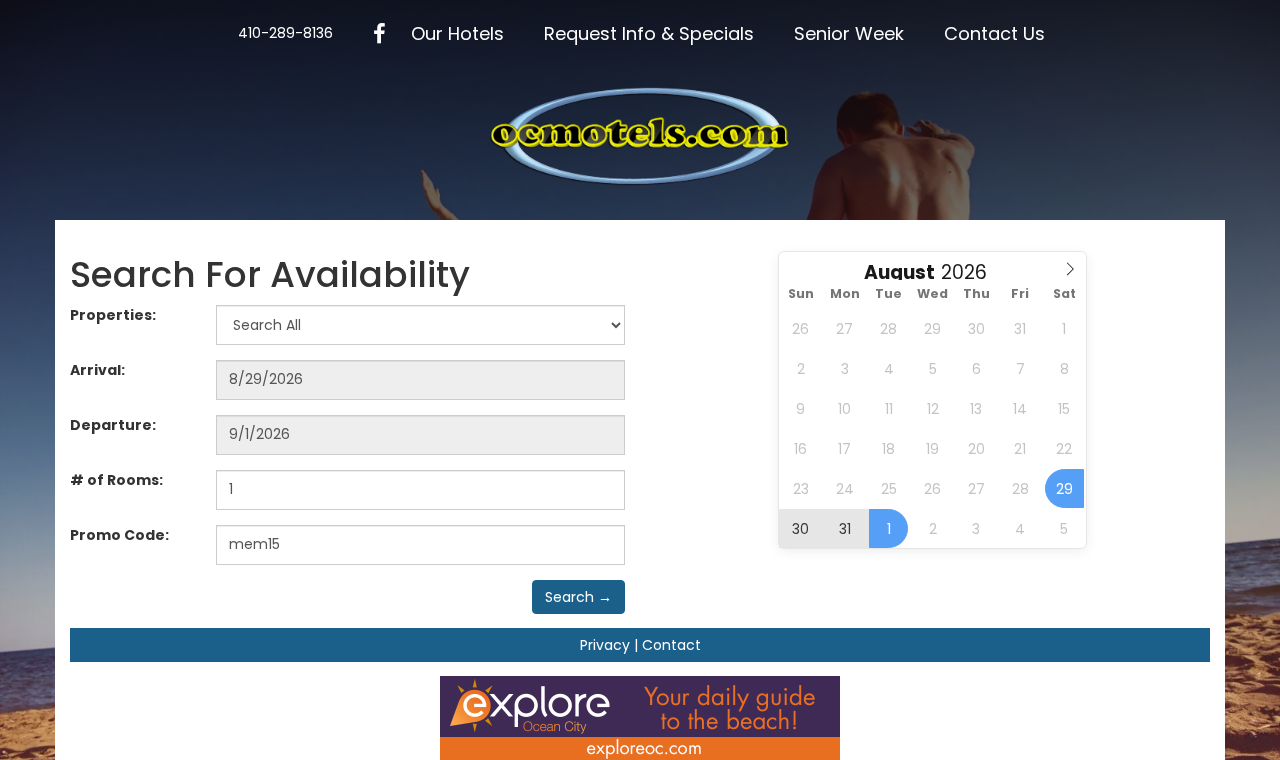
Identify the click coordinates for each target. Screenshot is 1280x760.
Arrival (97, 370)
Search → (578, 597)
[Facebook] (379, 34)
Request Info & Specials (649, 33)
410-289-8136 (285, 33)
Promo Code (119, 535)
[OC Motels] (640, 136)
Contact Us (994, 33)
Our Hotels (457, 33)
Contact (671, 645)
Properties (113, 315)
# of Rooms (116, 480)
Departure (113, 425)
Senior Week (849, 33)
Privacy (605, 645)
